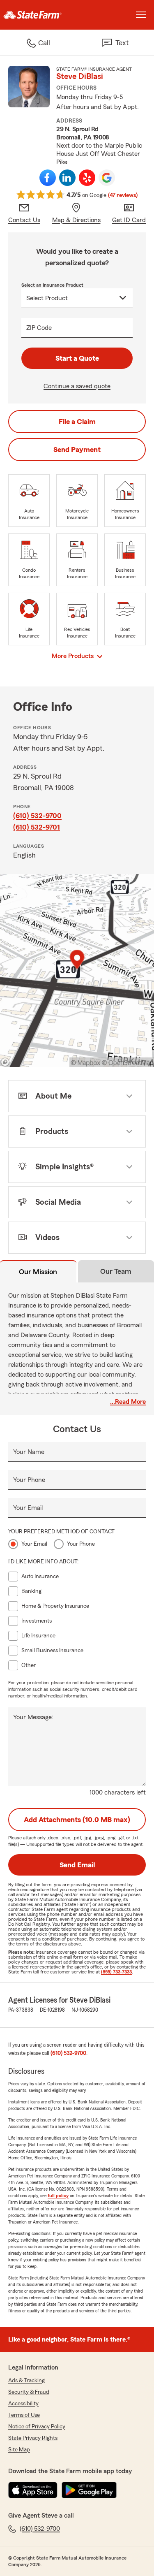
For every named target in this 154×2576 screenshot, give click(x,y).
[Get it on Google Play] (89, 2490)
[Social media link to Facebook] (48, 178)
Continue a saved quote (77, 386)
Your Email (28, 1508)
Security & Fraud (29, 2392)
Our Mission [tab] (38, 1272)
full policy (58, 2196)
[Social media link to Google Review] (107, 178)
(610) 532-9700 (37, 816)
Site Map (19, 2450)
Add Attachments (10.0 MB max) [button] (77, 1820)
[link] (39, 15)
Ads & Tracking (26, 2381)
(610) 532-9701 (37, 827)
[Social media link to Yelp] (87, 178)
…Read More (128, 1402)
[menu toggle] (141, 15)
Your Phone (29, 1480)
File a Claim (77, 422)
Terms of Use (24, 2415)
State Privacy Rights (33, 2438)
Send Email (77, 1865)
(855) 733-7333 (116, 1972)
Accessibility (23, 2404)
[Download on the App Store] (33, 2490)
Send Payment (77, 450)
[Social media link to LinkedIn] (67, 178)
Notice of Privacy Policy (37, 2427)
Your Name (29, 1452)
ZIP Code (39, 328)
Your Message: (33, 1717)
